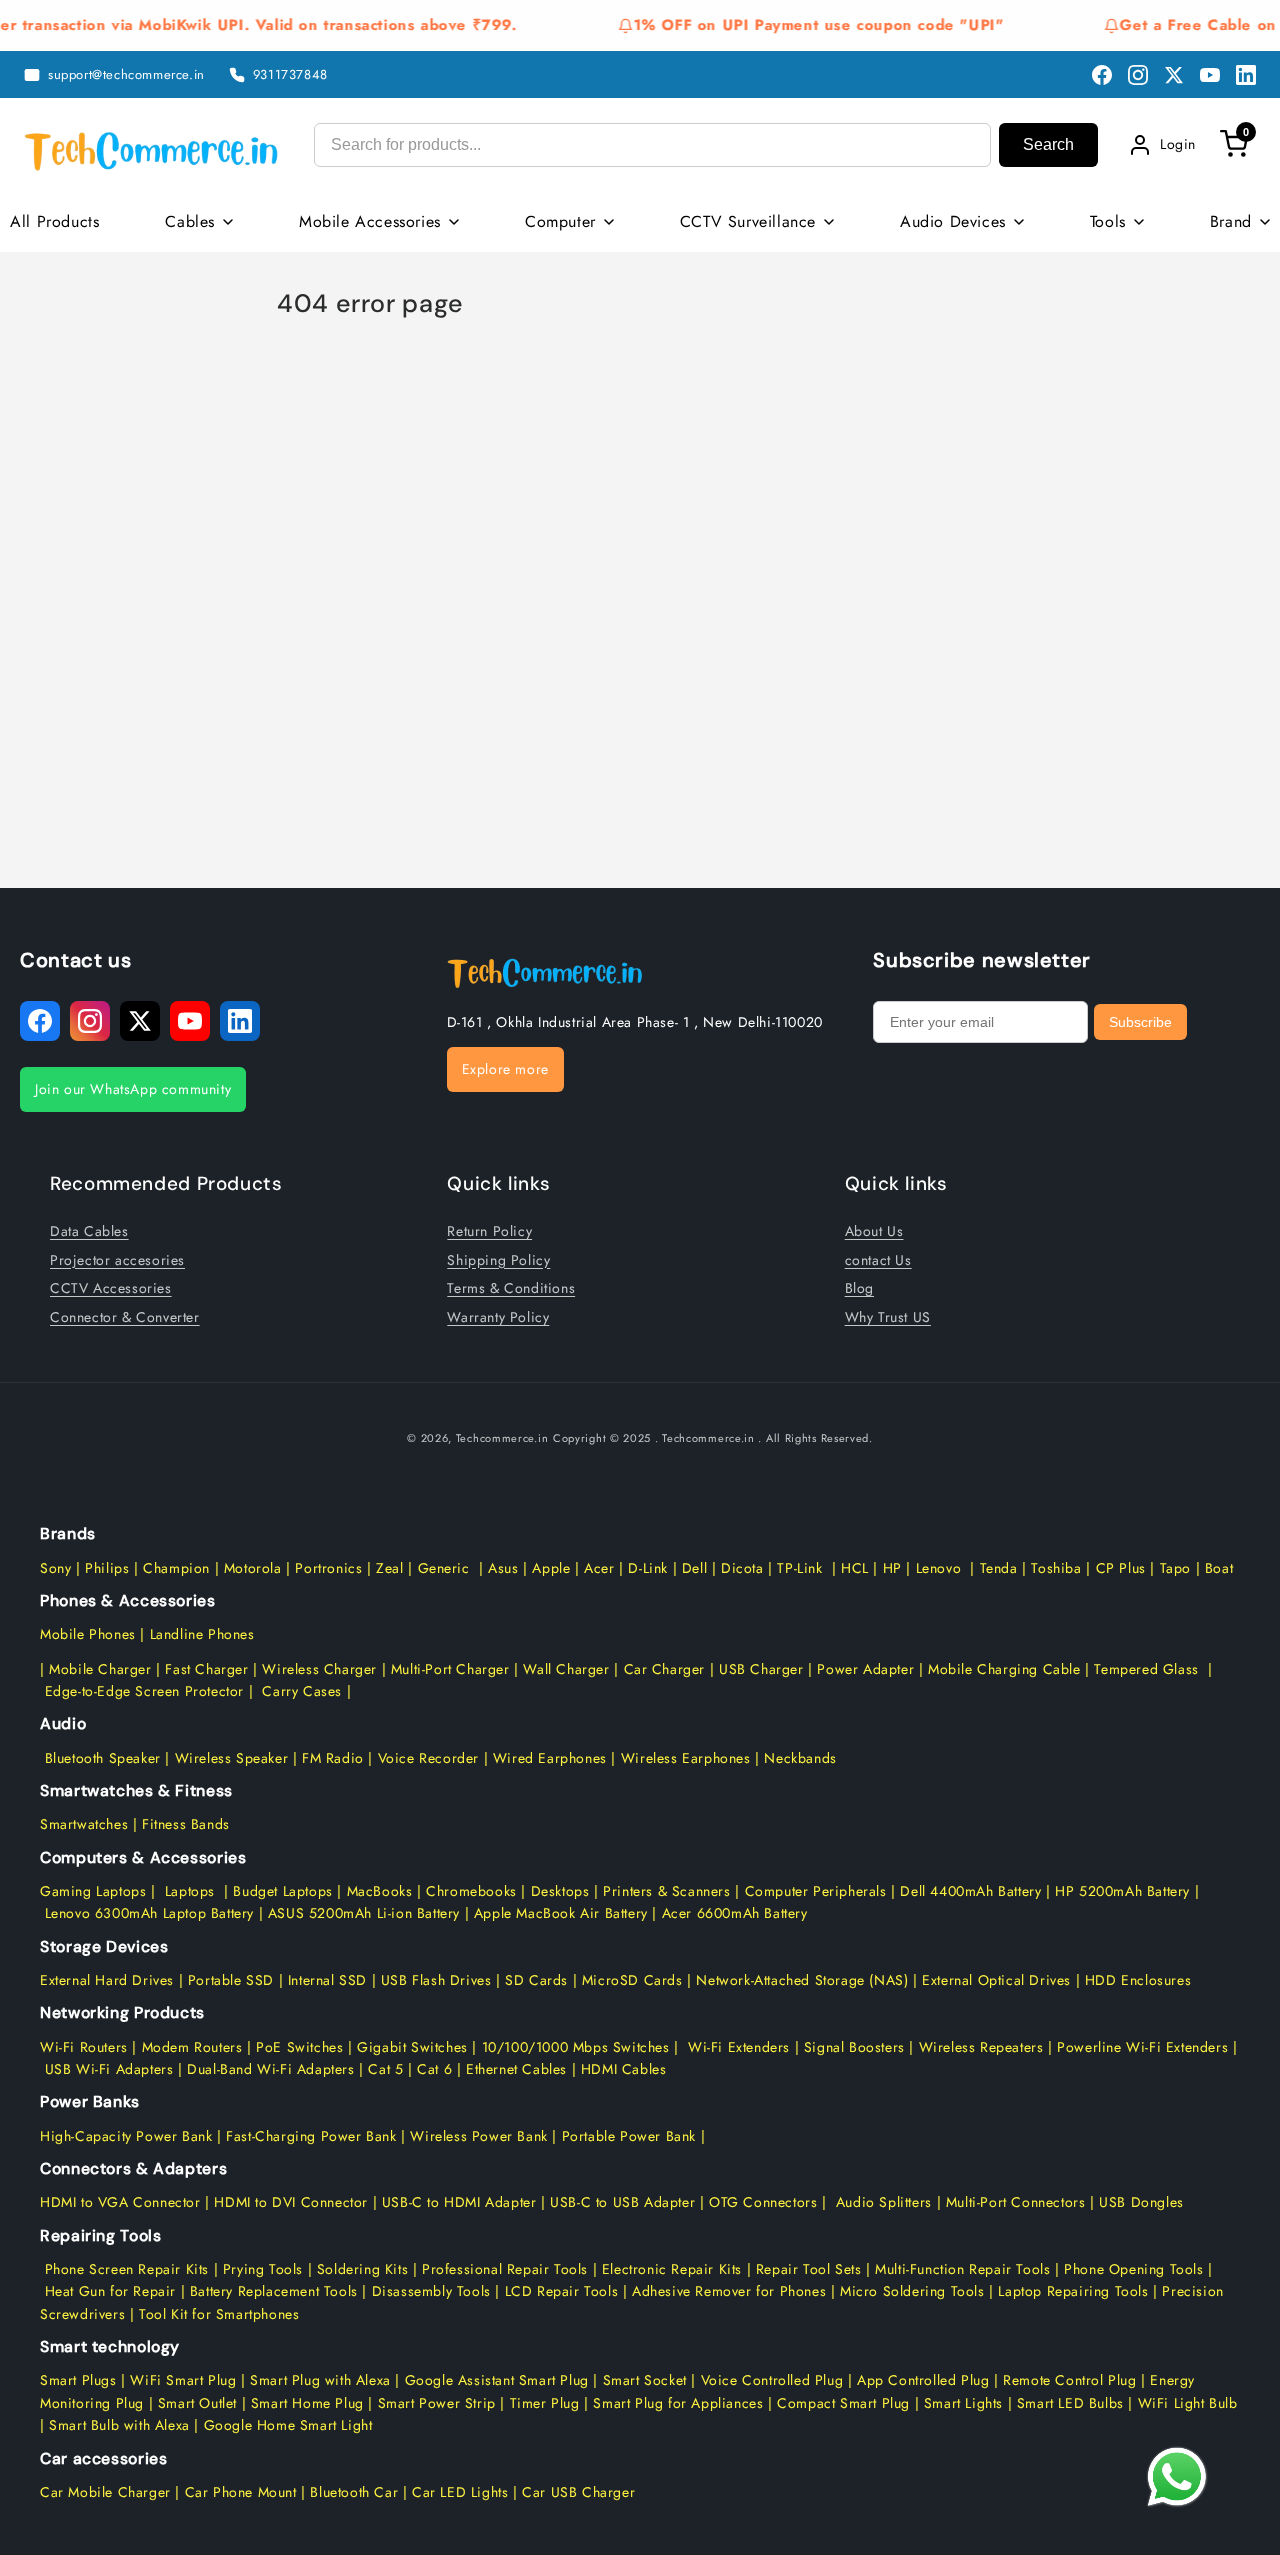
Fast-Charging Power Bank (311, 2136)
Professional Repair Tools (505, 2269)
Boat (1219, 1568)
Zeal (389, 1568)
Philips (107, 1568)
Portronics (328, 1568)
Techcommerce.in (502, 1438)
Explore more (505, 1069)
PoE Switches (302, 2047)
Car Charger (665, 1669)
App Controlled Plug (925, 2380)
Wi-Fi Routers (84, 2047)
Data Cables (89, 1231)
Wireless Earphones (686, 1758)
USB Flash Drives (436, 1980)
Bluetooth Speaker (103, 1758)
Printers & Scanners (666, 1891)
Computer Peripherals (818, 1891)
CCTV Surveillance (748, 221)
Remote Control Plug (1069, 2380)
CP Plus (1121, 1568)
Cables (190, 221)
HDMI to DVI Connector (291, 2202)
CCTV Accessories (111, 1288)
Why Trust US (888, 1317)
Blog (859, 1288)
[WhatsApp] (1177, 2477)
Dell (694, 1568)
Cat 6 (434, 2069)
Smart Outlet (197, 2403)
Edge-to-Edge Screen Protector (144, 1691)
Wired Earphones (547, 1758)
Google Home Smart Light (285, 2425)
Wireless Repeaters (981, 2047)
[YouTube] (1210, 75)
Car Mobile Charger (105, 2492)
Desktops (560, 1891)
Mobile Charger (100, 1669)
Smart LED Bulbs (1070, 2403)
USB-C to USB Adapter (622, 2202)
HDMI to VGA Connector (120, 2202)
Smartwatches (84, 1824)
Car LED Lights (457, 2492)
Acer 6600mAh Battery (735, 1913)
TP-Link (799, 1568)
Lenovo (939, 1568)
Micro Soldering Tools (912, 2291)
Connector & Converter (125, 1317)
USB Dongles (1141, 2202)
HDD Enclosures (1138, 1980)
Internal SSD (327, 1980)
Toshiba (1054, 1568)
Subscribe (1140, 1022)
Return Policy (489, 1231)
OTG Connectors (763, 2202)
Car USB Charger (579, 2492)
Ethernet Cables (516, 2069)
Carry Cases (302, 1691)
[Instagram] (1138, 75)
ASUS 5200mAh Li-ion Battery (364, 1913)
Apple (549, 1568)
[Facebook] (1102, 75)
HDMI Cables (624, 2069)
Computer (560, 221)
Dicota (742, 1568)
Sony (58, 1568)
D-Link (648, 1568)
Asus (503, 1568)
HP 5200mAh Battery (1122, 1891)
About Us (874, 1231)
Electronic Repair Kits (672, 2269)
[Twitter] (1174, 75)
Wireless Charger (319, 1669)
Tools (1108, 221)
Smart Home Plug (307, 2403)
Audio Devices (953, 221)
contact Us (878, 1260)
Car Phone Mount (241, 2492)
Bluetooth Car (354, 2492)
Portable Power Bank (629, 2136)
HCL (855, 1568)
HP (892, 1568)
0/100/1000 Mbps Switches (581, 2047)
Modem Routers (194, 2047)
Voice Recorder (428, 1758)
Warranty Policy (498, 1317)
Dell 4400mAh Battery (970, 1891)
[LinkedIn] (1246, 75)
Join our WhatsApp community (133, 1089)
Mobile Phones (88, 1634)
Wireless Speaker (232, 1758)
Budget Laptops (285, 1891)
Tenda (999, 1568)
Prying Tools (263, 2269)
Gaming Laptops (93, 1891)
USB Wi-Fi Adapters (109, 2069)
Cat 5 (385, 2069)
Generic (444, 1568)
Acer (599, 1568)
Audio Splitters (881, 2202)
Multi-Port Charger (450, 1669)
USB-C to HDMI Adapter (459, 2202)
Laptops (190, 1891)
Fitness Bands (186, 1824)
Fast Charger (206, 1669)
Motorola (253, 1568)
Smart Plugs (78, 2380)
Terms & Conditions (511, 1288)
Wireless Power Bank (478, 2136)
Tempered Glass (1146, 1669)
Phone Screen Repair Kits (127, 2269)
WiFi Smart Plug (183, 2380)
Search (1048, 144)
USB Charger (761, 1669)
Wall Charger (566, 1669)
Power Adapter (865, 1669)
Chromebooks (471, 1891)
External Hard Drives (107, 1980)
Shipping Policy (498, 1260)
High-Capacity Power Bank (126, 2136)
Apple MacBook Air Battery (558, 1913)
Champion (176, 1568)
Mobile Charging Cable (1004, 1669)
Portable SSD (231, 1980)
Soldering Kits (362, 2269)
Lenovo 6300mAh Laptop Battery (149, 1913)
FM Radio (333, 1758)
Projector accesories (117, 1260)
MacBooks (380, 1891)
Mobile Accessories (370, 221)
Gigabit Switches (412, 2047)
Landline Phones (200, 1634)
